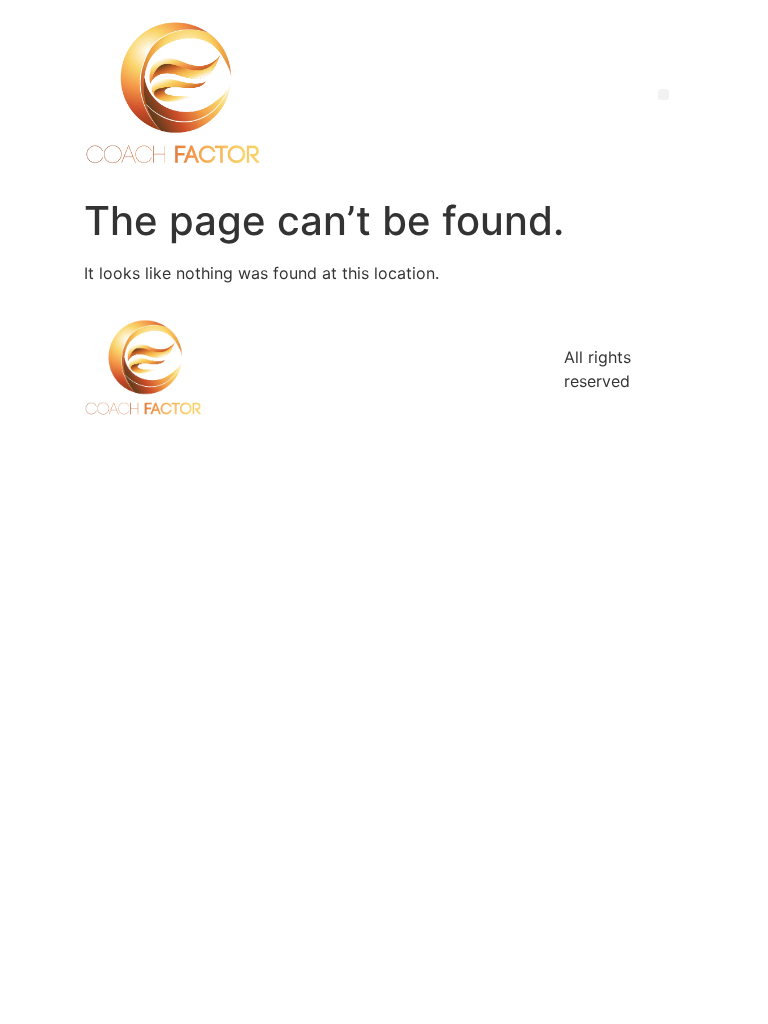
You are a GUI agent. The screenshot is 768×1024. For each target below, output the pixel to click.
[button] (663, 94)
